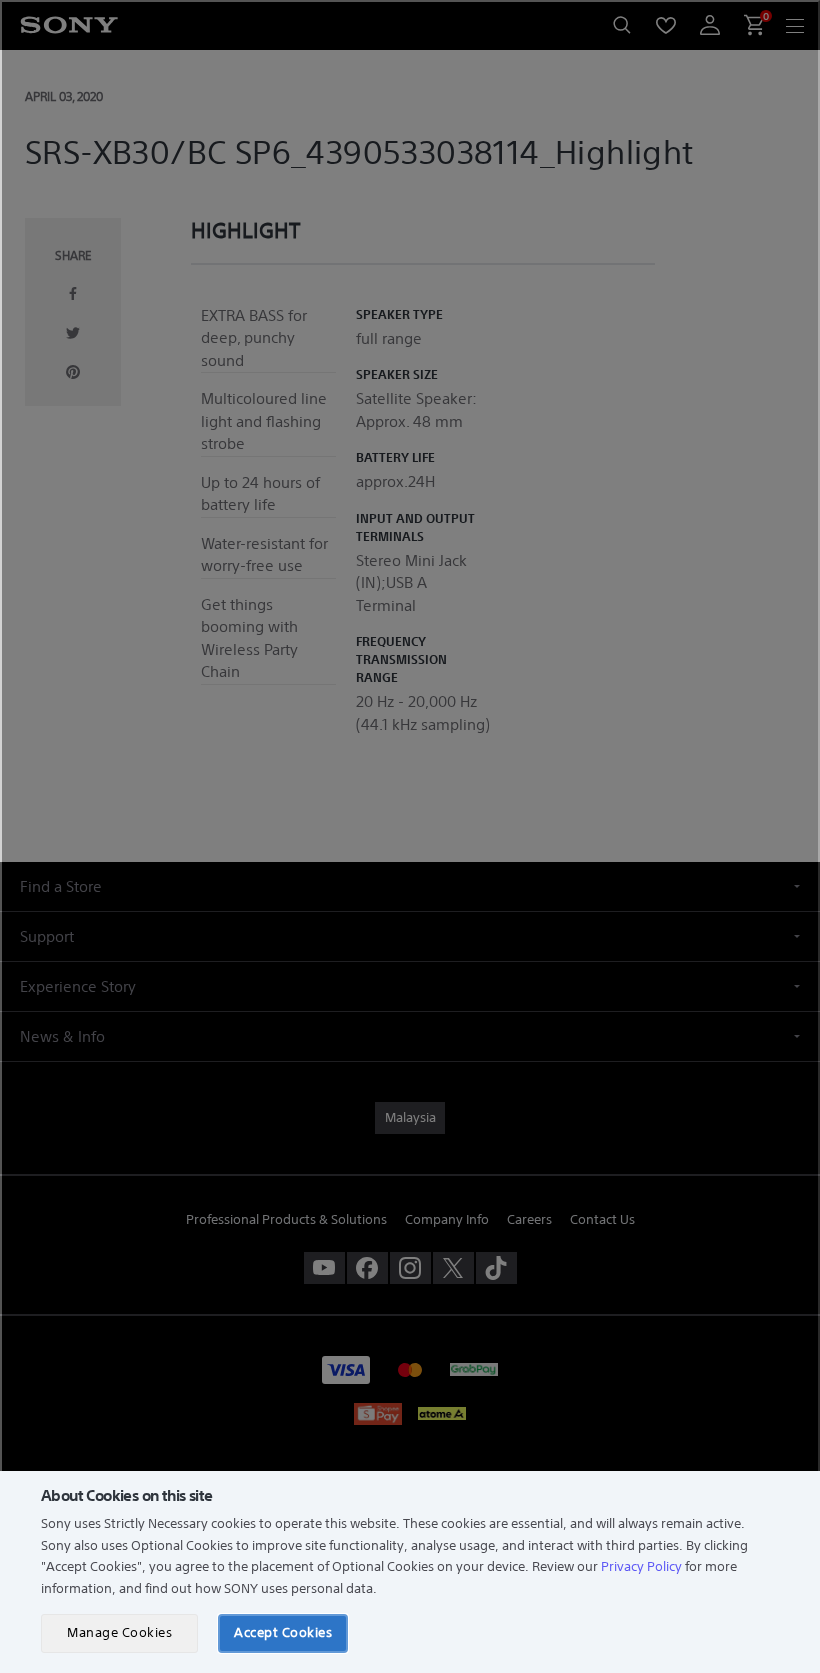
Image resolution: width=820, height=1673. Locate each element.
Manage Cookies (119, 1632)
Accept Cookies (283, 1632)
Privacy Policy (641, 1566)
